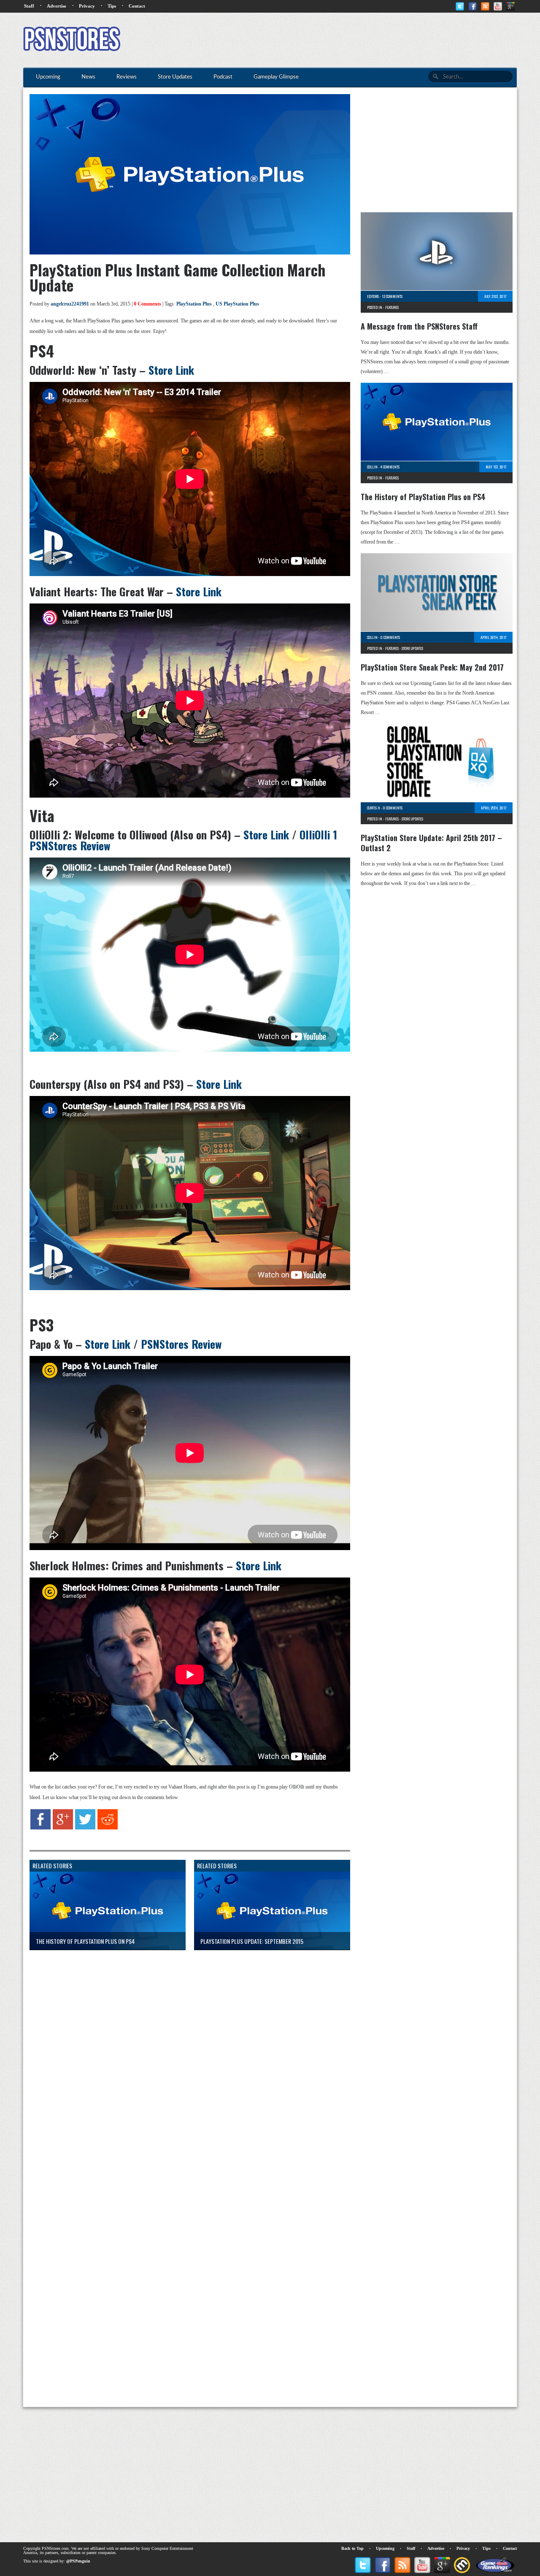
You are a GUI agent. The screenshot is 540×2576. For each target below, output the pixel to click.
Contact (137, 6)
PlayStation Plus (194, 304)
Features (392, 307)
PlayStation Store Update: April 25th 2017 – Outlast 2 (431, 843)
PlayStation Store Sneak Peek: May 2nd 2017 (432, 667)
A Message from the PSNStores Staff (419, 326)
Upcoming (385, 2548)
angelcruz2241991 (70, 304)
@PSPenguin (78, 2561)
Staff (29, 6)
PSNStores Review (181, 1344)
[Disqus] (184, 2062)
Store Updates (412, 648)
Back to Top (352, 2548)
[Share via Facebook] (40, 1828)
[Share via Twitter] (85, 1828)
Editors (373, 296)
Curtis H (374, 808)
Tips (112, 6)
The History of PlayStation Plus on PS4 (423, 497)
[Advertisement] (363, 40)
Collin (372, 467)
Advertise (57, 6)
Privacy (87, 6)
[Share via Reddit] (108, 1828)
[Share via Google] (63, 1828)
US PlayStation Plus (237, 304)
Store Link (171, 370)
